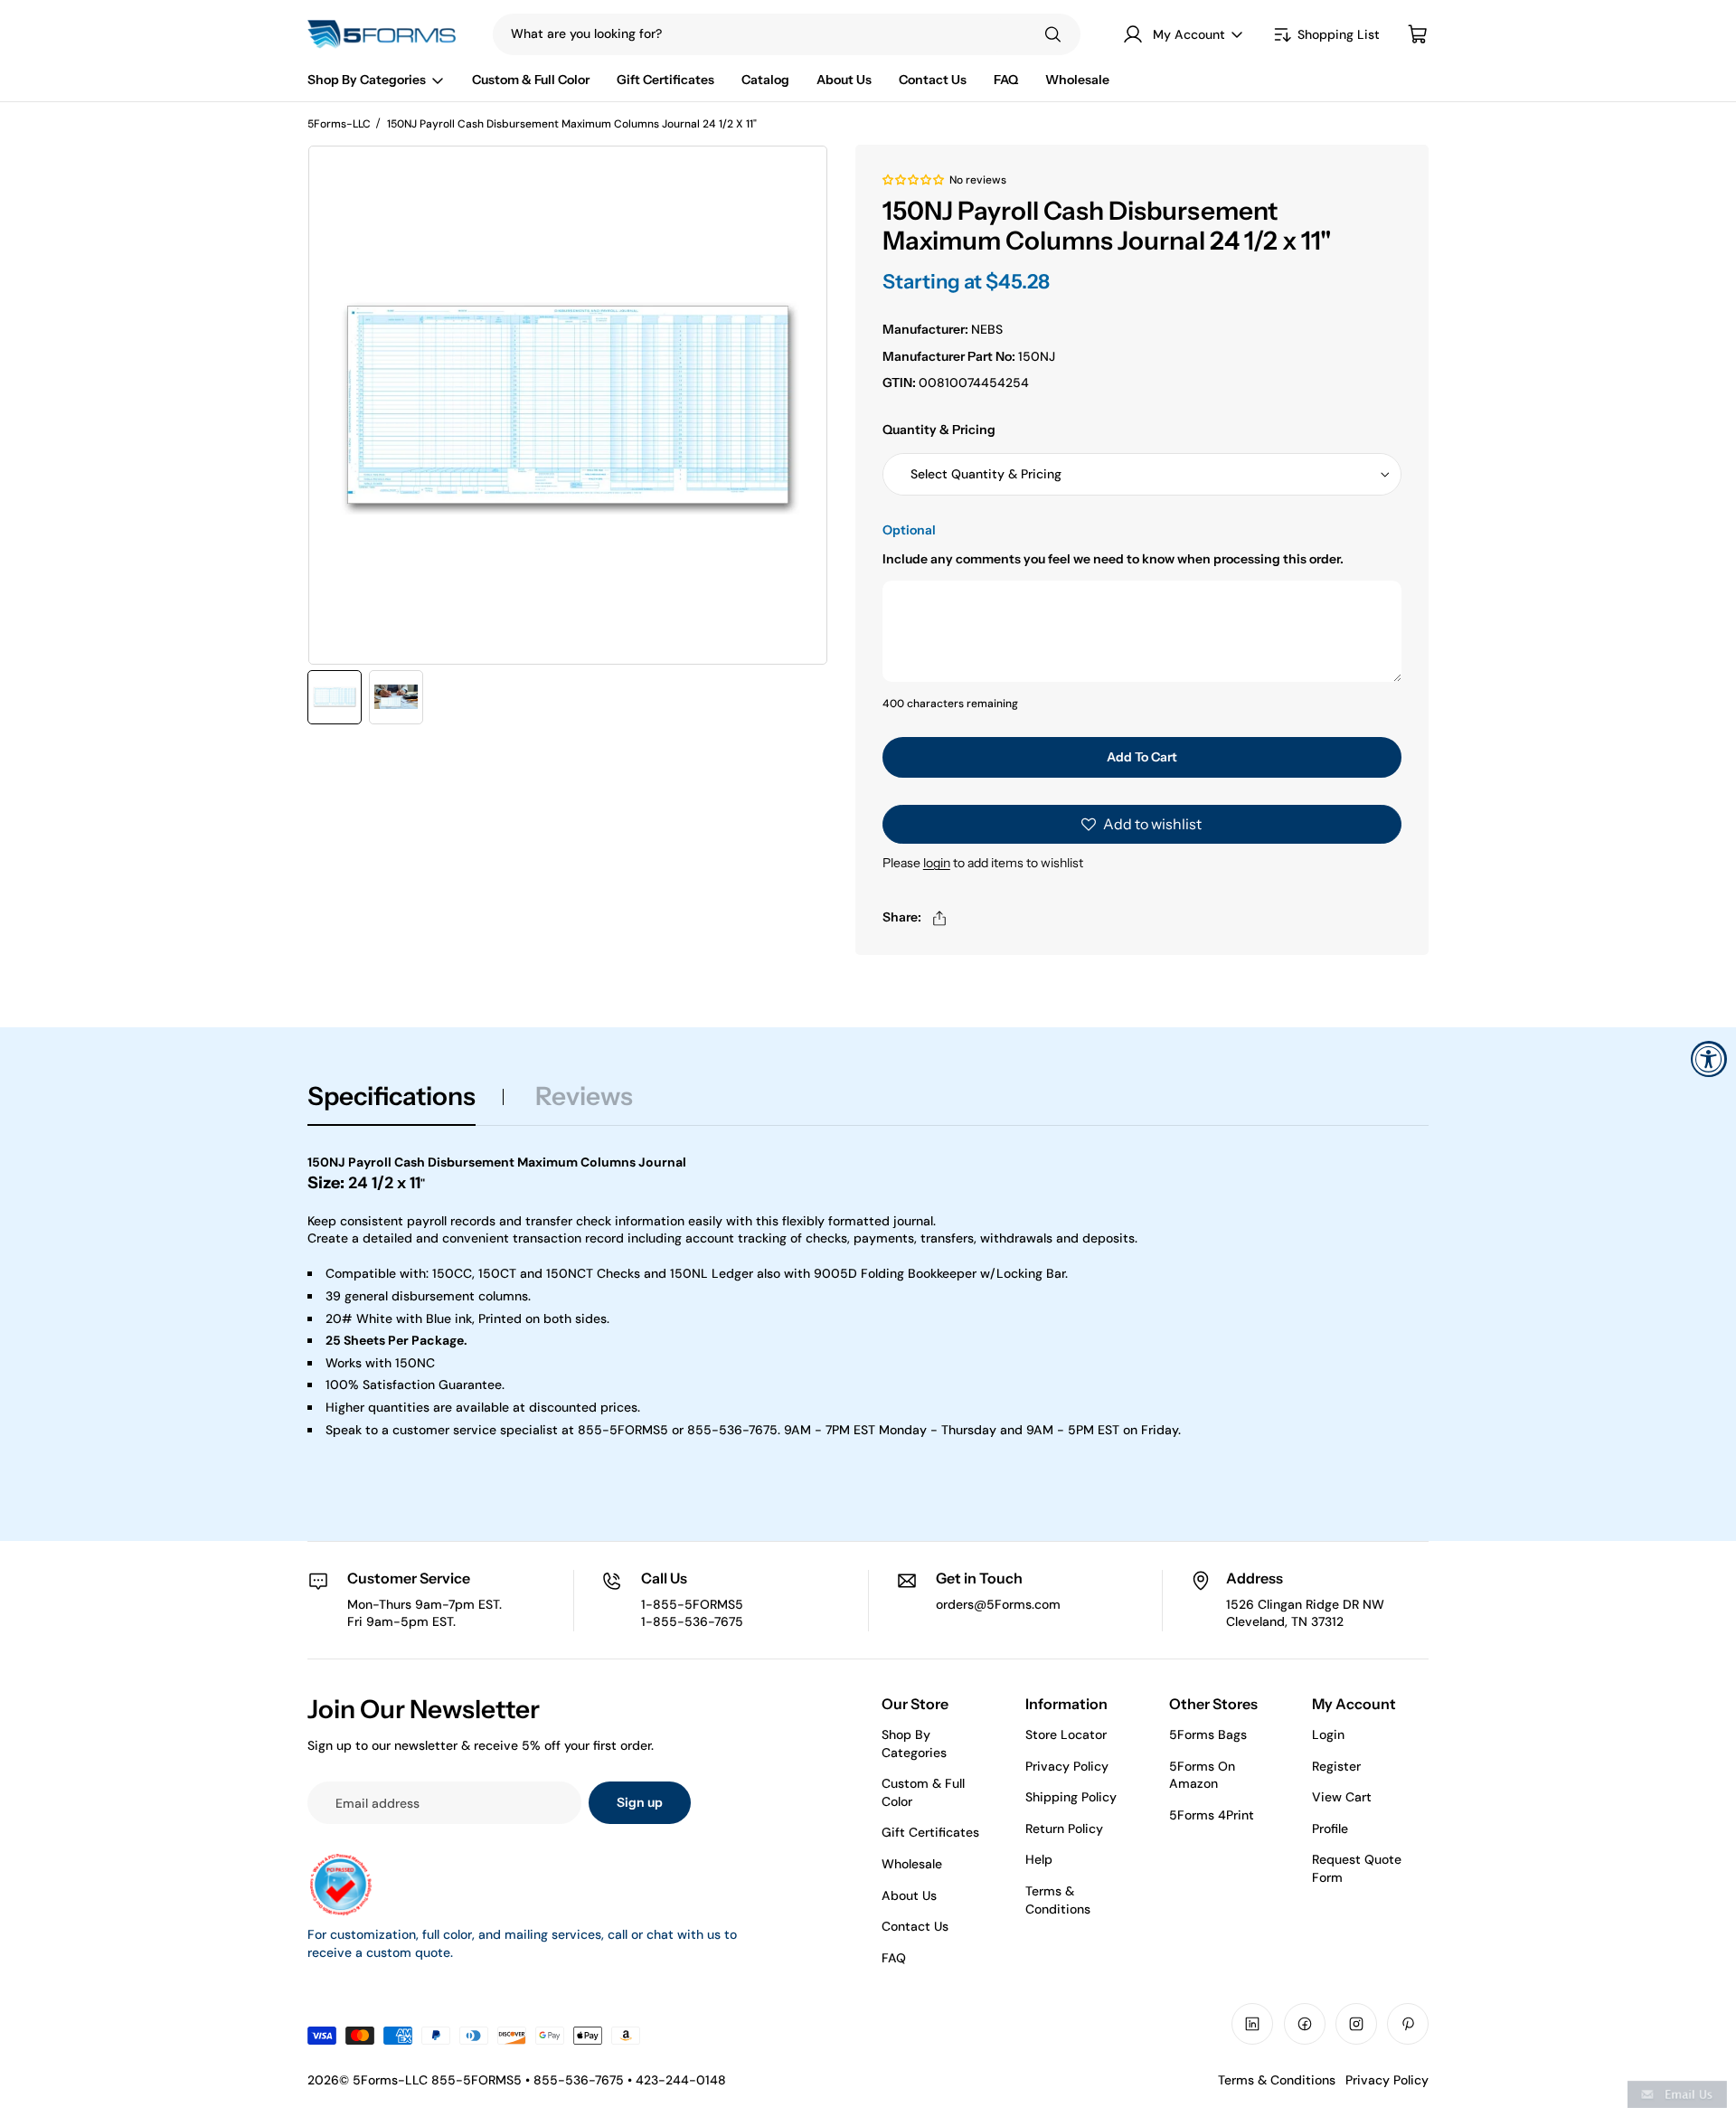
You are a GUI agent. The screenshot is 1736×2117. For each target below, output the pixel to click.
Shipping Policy (1071, 1797)
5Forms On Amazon (1202, 1775)
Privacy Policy (1067, 1766)
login (937, 863)
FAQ (894, 1958)
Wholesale (912, 1864)
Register (1336, 1766)
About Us (909, 1895)
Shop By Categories (914, 1744)
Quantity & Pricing (939, 430)
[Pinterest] (1408, 2024)
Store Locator (1066, 1734)
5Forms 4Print (1212, 1815)
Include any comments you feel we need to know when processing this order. (1113, 559)
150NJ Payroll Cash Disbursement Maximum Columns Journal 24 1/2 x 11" (572, 124)
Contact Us (915, 1926)
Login (1328, 1734)
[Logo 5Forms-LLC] (387, 34)
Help (1039, 1859)
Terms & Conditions (1058, 1900)
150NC (415, 1363)
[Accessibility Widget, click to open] (1709, 1059)
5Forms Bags (1208, 1734)
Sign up (640, 1802)
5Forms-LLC (339, 124)
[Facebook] (1305, 2024)
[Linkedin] (1252, 2024)
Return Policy (1064, 1829)
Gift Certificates (930, 1832)
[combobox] (750, 34)
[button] (914, 179)
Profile (1330, 1829)
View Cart (1342, 1797)
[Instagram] (1356, 2024)
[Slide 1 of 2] (335, 697)
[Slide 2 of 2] (396, 697)
